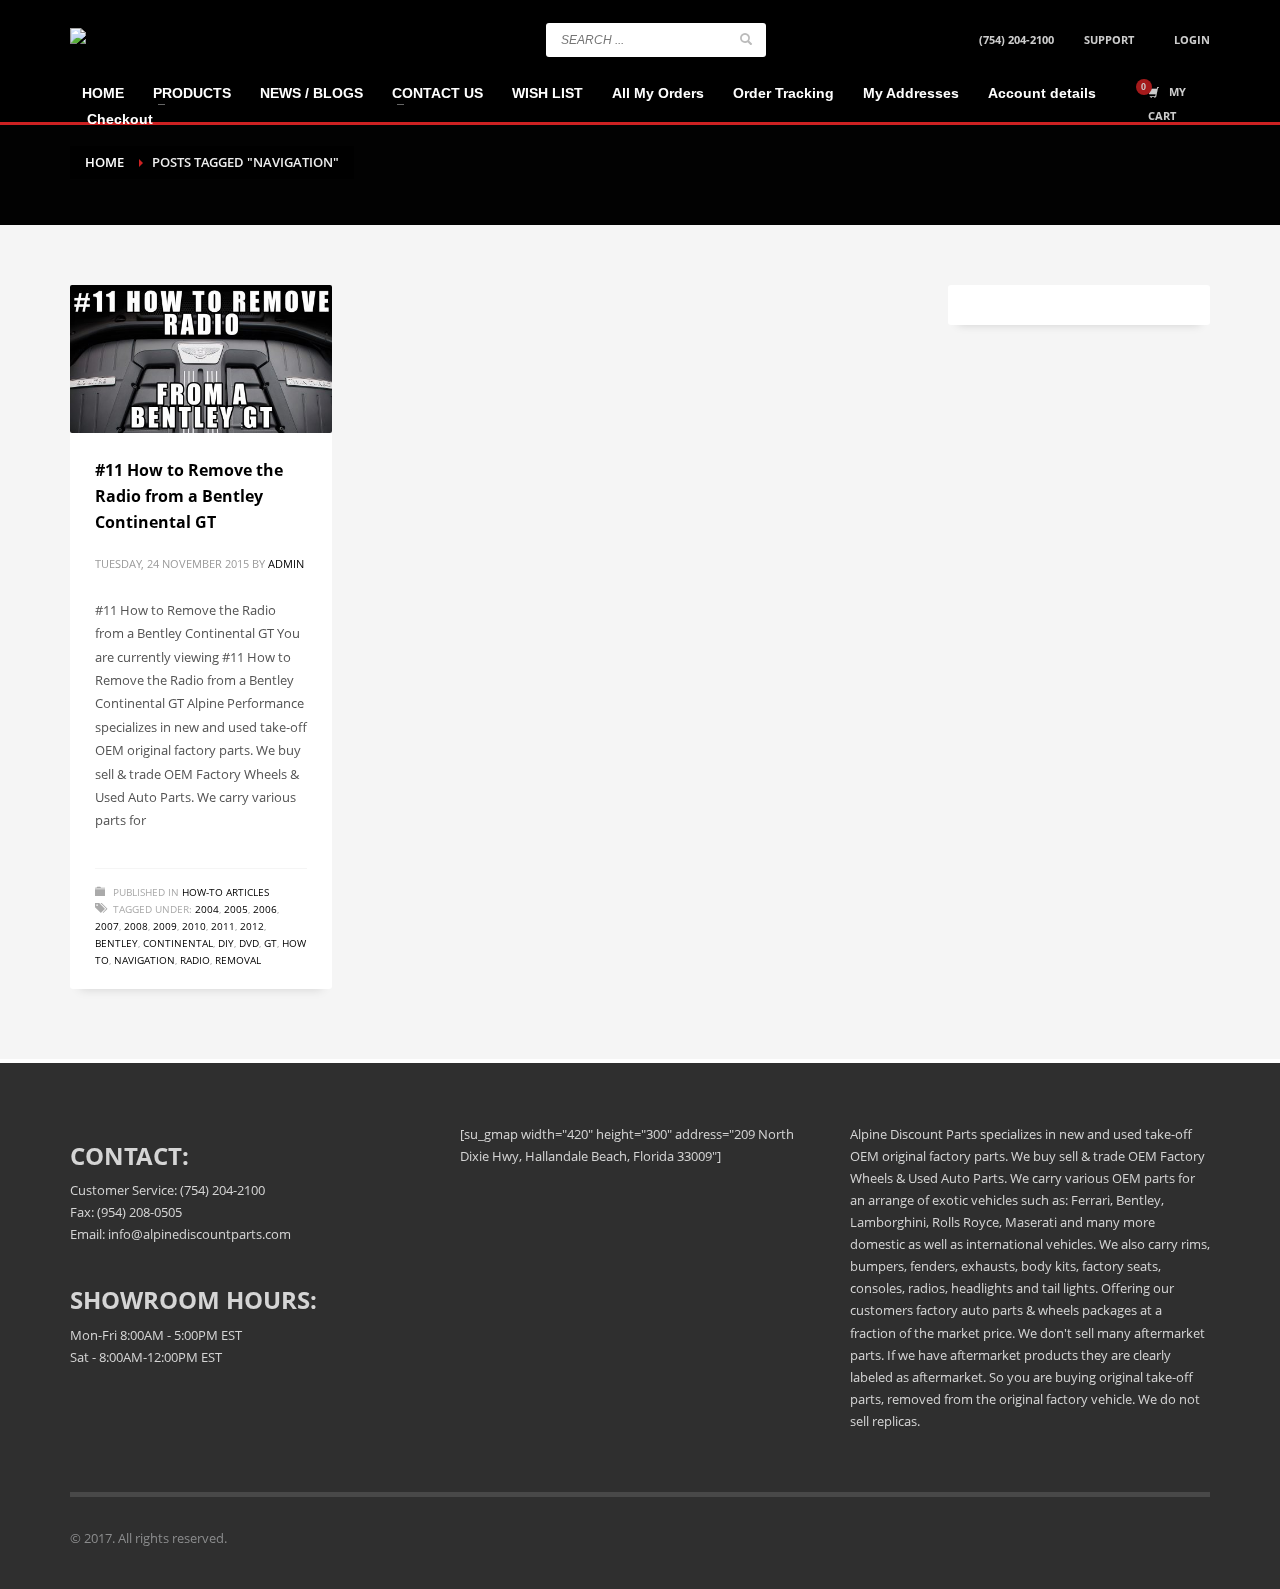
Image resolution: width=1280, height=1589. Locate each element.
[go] (746, 39)
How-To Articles (225, 892)
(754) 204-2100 (1016, 39)
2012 (252, 926)
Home (104, 162)
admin (286, 563)
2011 (223, 926)
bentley (116, 943)
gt (270, 943)
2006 (265, 909)
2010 (194, 926)
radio (195, 960)
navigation (144, 960)
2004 (207, 909)
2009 (165, 926)
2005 (236, 909)
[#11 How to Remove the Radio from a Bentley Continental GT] (201, 359)
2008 (136, 926)
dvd (249, 943)
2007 (107, 926)
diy (226, 943)
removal (238, 960)
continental (178, 943)
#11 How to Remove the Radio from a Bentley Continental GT (189, 495)
